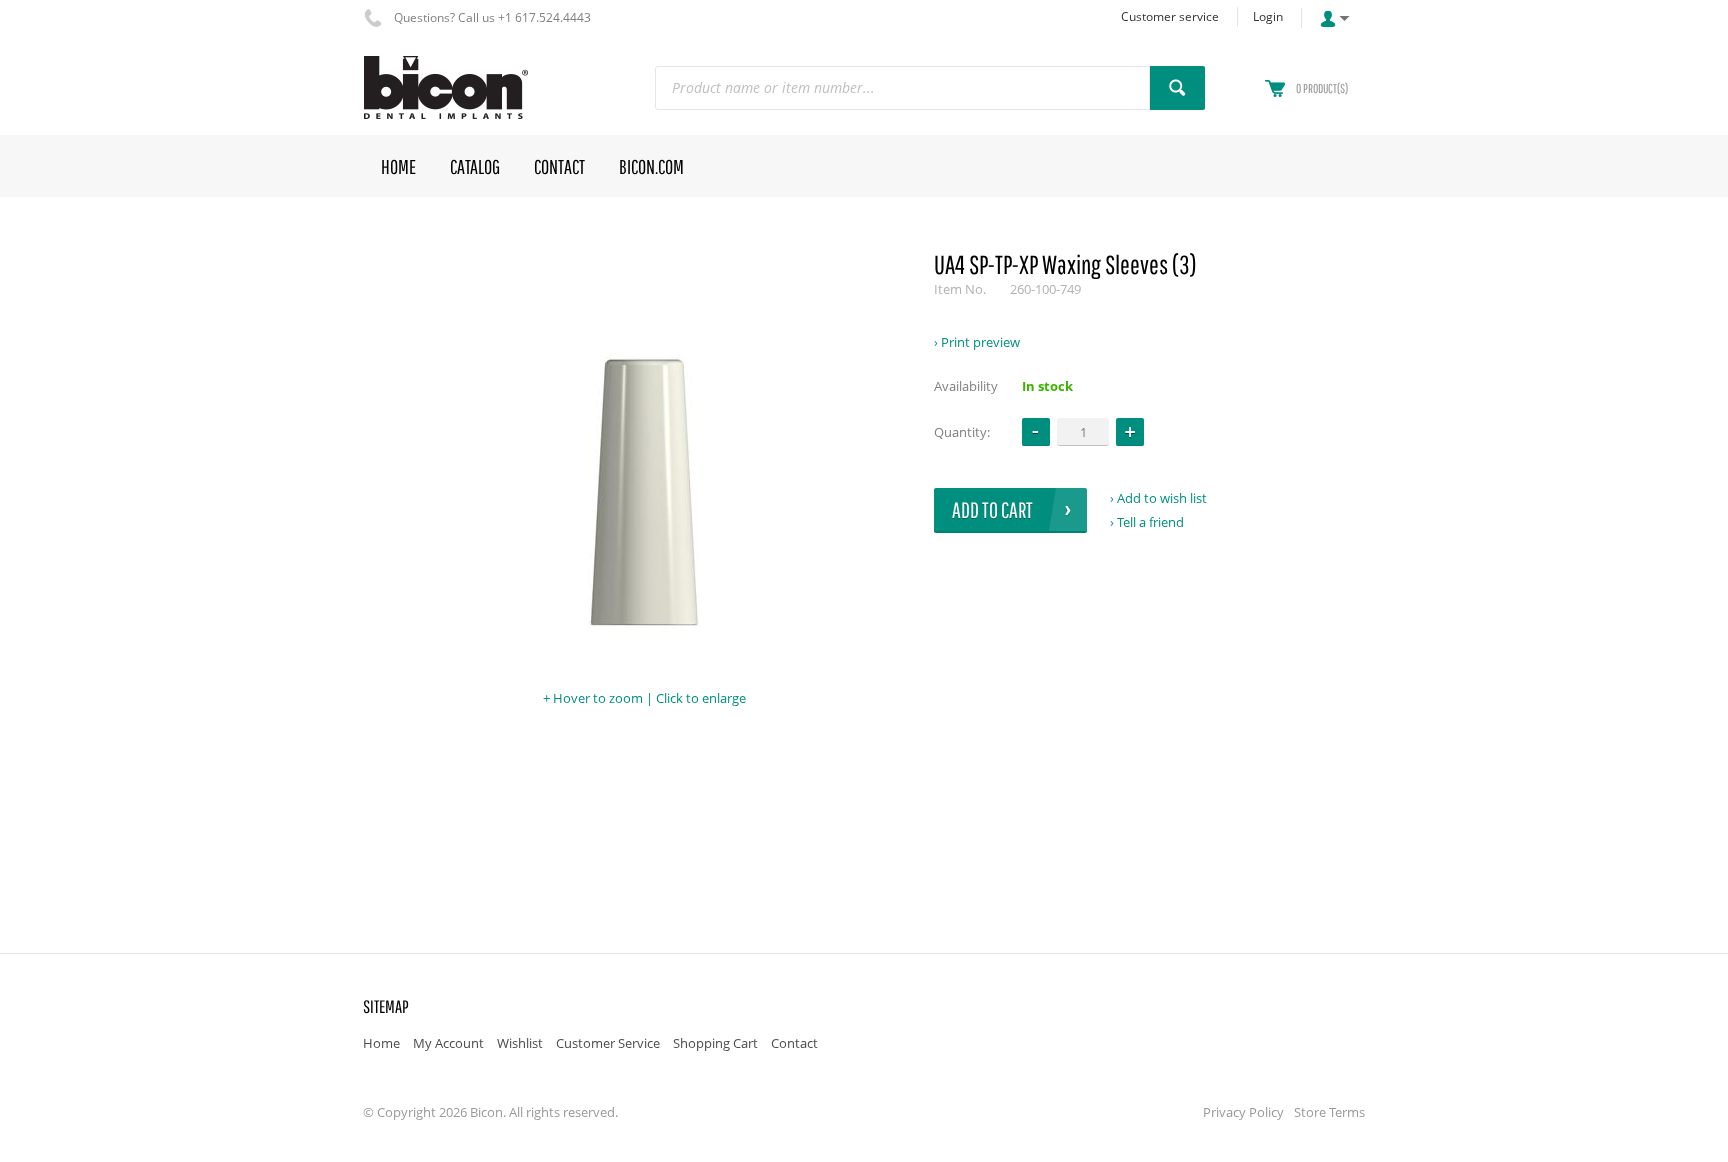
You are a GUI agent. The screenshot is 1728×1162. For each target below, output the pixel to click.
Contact (794, 1043)
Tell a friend (1150, 522)
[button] (1130, 432)
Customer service (1170, 16)
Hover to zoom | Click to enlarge (649, 698)
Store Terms (1329, 1112)
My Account (448, 1043)
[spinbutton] (1083, 431)
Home (381, 1043)
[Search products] (1177, 88)
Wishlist (520, 1043)
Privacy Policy (1243, 1112)
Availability (966, 386)
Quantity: (962, 432)
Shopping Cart (715, 1043)
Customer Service (608, 1043)
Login (1268, 16)
